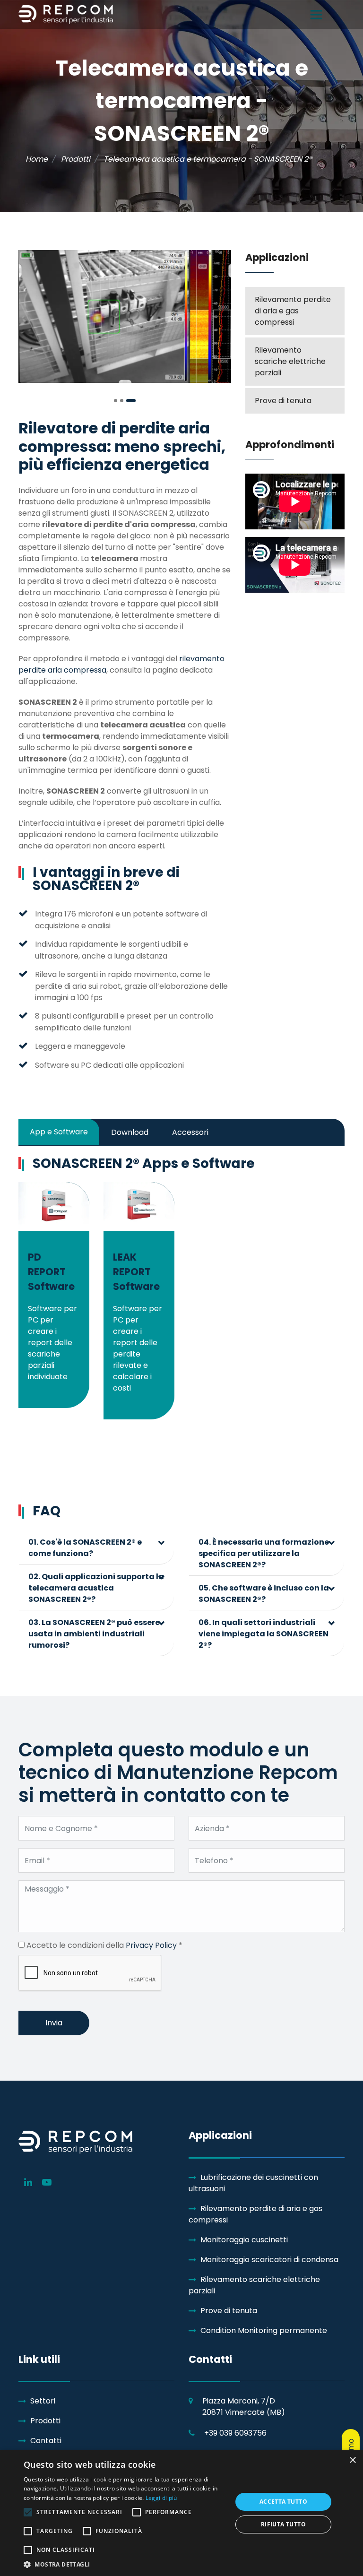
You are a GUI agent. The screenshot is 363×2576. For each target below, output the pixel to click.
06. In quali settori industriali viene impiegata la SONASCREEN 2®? (264, 1634)
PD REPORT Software (51, 1272)
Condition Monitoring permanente (264, 2330)
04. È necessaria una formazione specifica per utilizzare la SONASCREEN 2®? (264, 1553)
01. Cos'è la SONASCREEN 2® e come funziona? (85, 1548)
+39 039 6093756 (235, 2433)
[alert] (181, 2513)
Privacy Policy (151, 1945)
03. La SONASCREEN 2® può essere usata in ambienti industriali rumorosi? (94, 1634)
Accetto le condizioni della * (104, 1945)
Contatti (46, 2441)
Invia (54, 2023)
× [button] (352, 2460)
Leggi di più (161, 2498)
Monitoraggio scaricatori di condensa (269, 2260)
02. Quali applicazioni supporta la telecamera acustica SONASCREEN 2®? (96, 1588)
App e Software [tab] (59, 1132)
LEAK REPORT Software (136, 1272)
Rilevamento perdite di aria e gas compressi (293, 311)
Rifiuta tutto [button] (283, 2524)
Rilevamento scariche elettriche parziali (290, 361)
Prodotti (45, 2421)
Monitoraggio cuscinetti (244, 2240)
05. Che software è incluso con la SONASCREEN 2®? (264, 1594)
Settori (43, 2401)
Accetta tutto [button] (283, 2502)
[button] (116, 401)
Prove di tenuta (283, 401)
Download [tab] (130, 1132)
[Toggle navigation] (316, 15)
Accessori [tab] (190, 1132)
